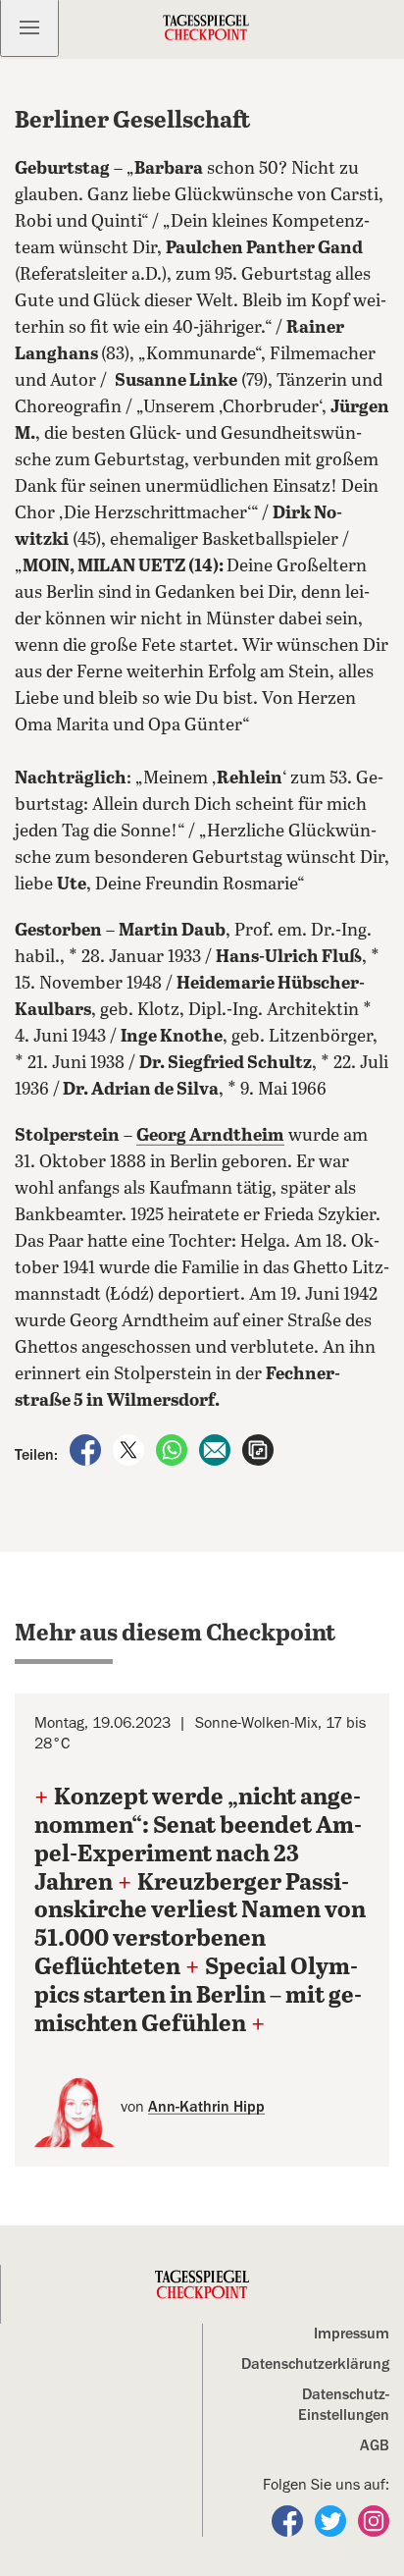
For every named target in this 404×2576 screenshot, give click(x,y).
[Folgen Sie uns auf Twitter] (332, 2520)
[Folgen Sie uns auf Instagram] (374, 2520)
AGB (375, 2445)
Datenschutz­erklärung (315, 2364)
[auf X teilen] (130, 1449)
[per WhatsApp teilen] (174, 1449)
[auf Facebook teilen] (87, 1449)
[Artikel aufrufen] (258, 1449)
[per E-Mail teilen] (217, 1449)
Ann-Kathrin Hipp (206, 2107)
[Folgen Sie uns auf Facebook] (289, 2520)
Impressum (352, 2334)
